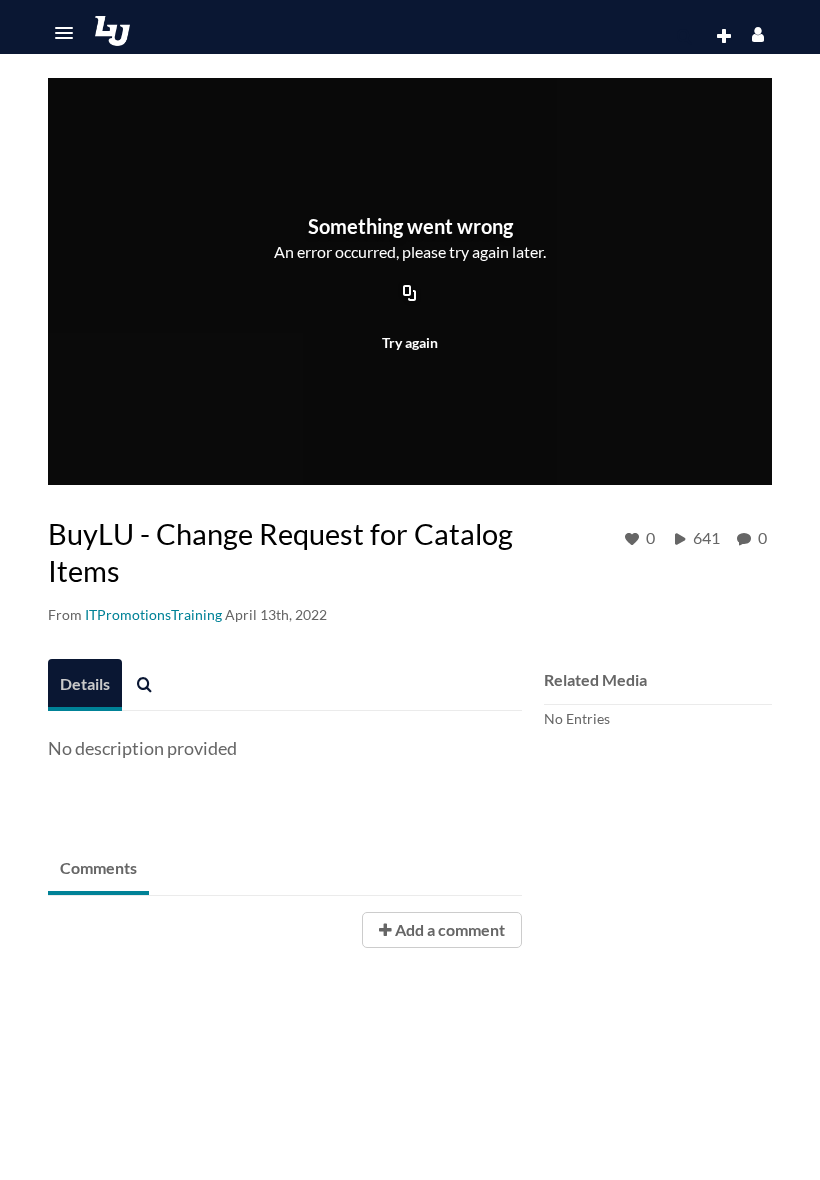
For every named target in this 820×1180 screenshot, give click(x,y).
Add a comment (448, 929)
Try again (410, 342)
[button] (64, 33)
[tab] (85, 685)
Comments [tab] (98, 867)
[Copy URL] (410, 295)
